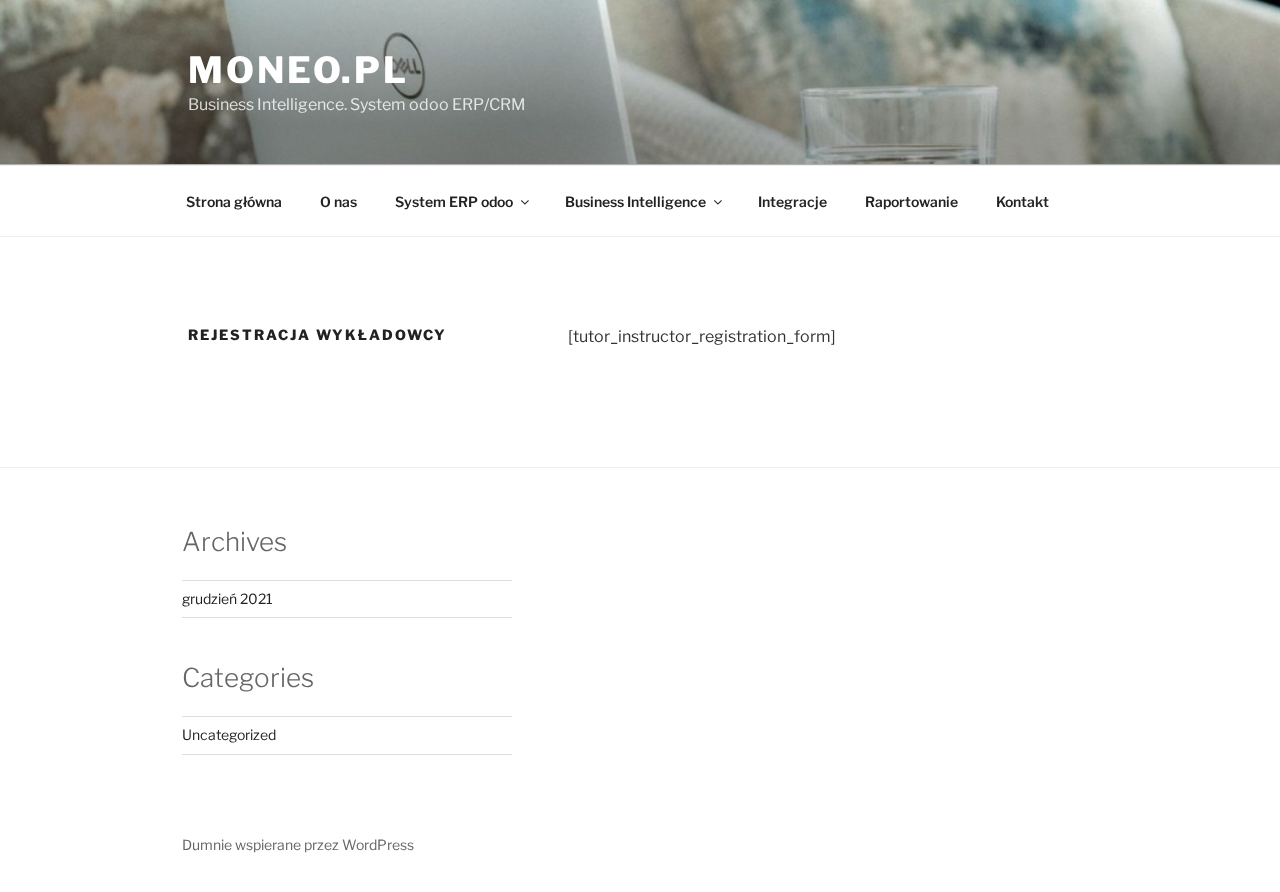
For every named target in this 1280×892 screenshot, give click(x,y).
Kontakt (1022, 201)
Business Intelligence (635, 201)
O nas (338, 201)
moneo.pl (298, 70)
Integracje (792, 201)
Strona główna (234, 201)
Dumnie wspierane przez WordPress (298, 844)
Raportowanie (911, 201)
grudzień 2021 (227, 598)
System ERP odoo (454, 201)
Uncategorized (229, 734)
